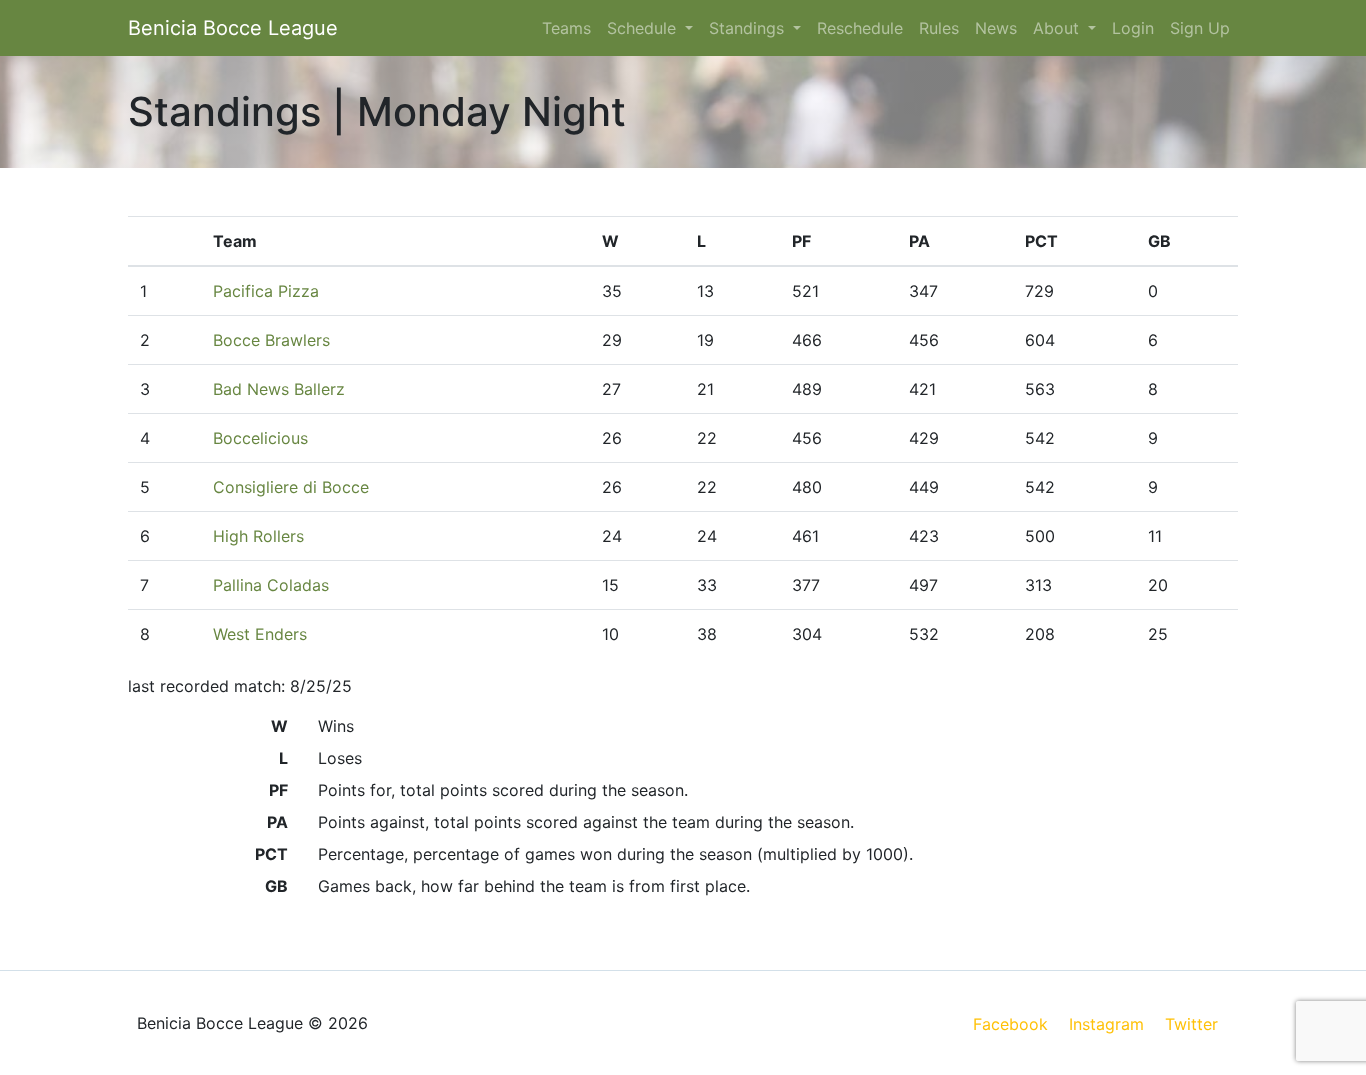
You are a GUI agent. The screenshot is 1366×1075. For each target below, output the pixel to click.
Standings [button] (749, 28)
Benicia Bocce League (233, 28)
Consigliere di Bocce (291, 487)
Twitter (1191, 1024)
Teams (566, 28)
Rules (939, 28)
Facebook (1010, 1024)
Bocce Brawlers (271, 340)
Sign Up (1200, 28)
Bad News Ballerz (279, 389)
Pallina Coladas (271, 585)
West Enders (260, 634)
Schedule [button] (644, 28)
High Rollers (258, 536)
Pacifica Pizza (266, 291)
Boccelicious (260, 438)
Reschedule (860, 28)
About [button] (1058, 28)
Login (1133, 28)
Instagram (1106, 1024)
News (996, 28)
